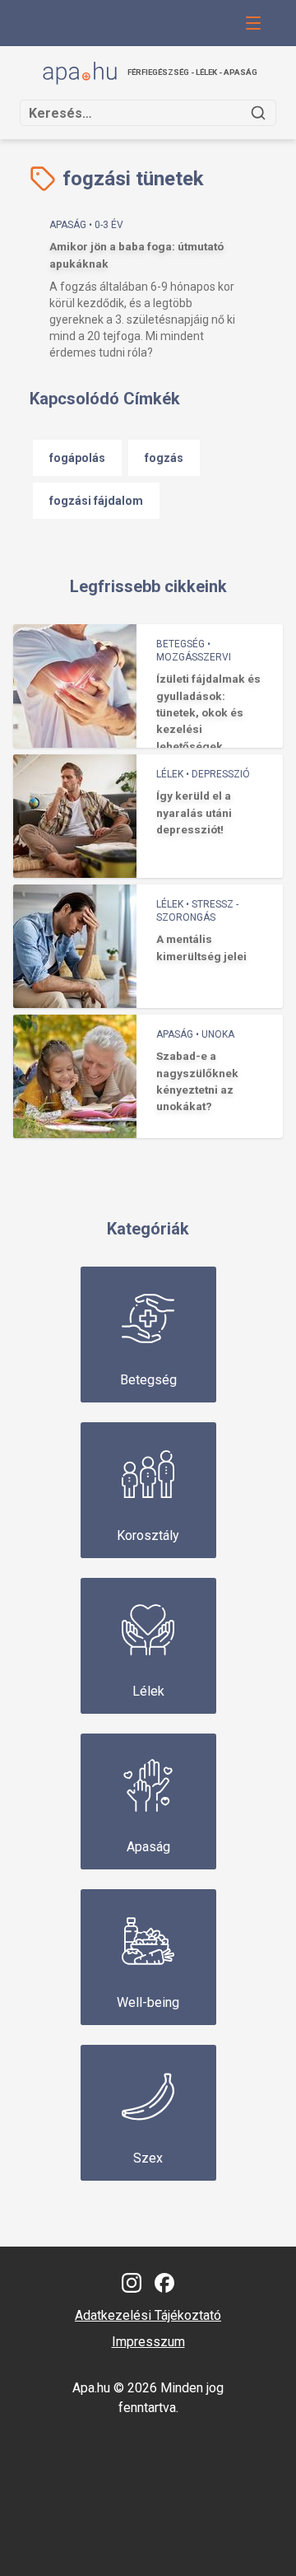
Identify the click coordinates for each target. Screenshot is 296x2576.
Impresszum (148, 2342)
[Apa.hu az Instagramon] (132, 2283)
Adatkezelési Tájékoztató (148, 2315)
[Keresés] (258, 113)
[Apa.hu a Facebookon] (164, 2283)
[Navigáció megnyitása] (253, 23)
